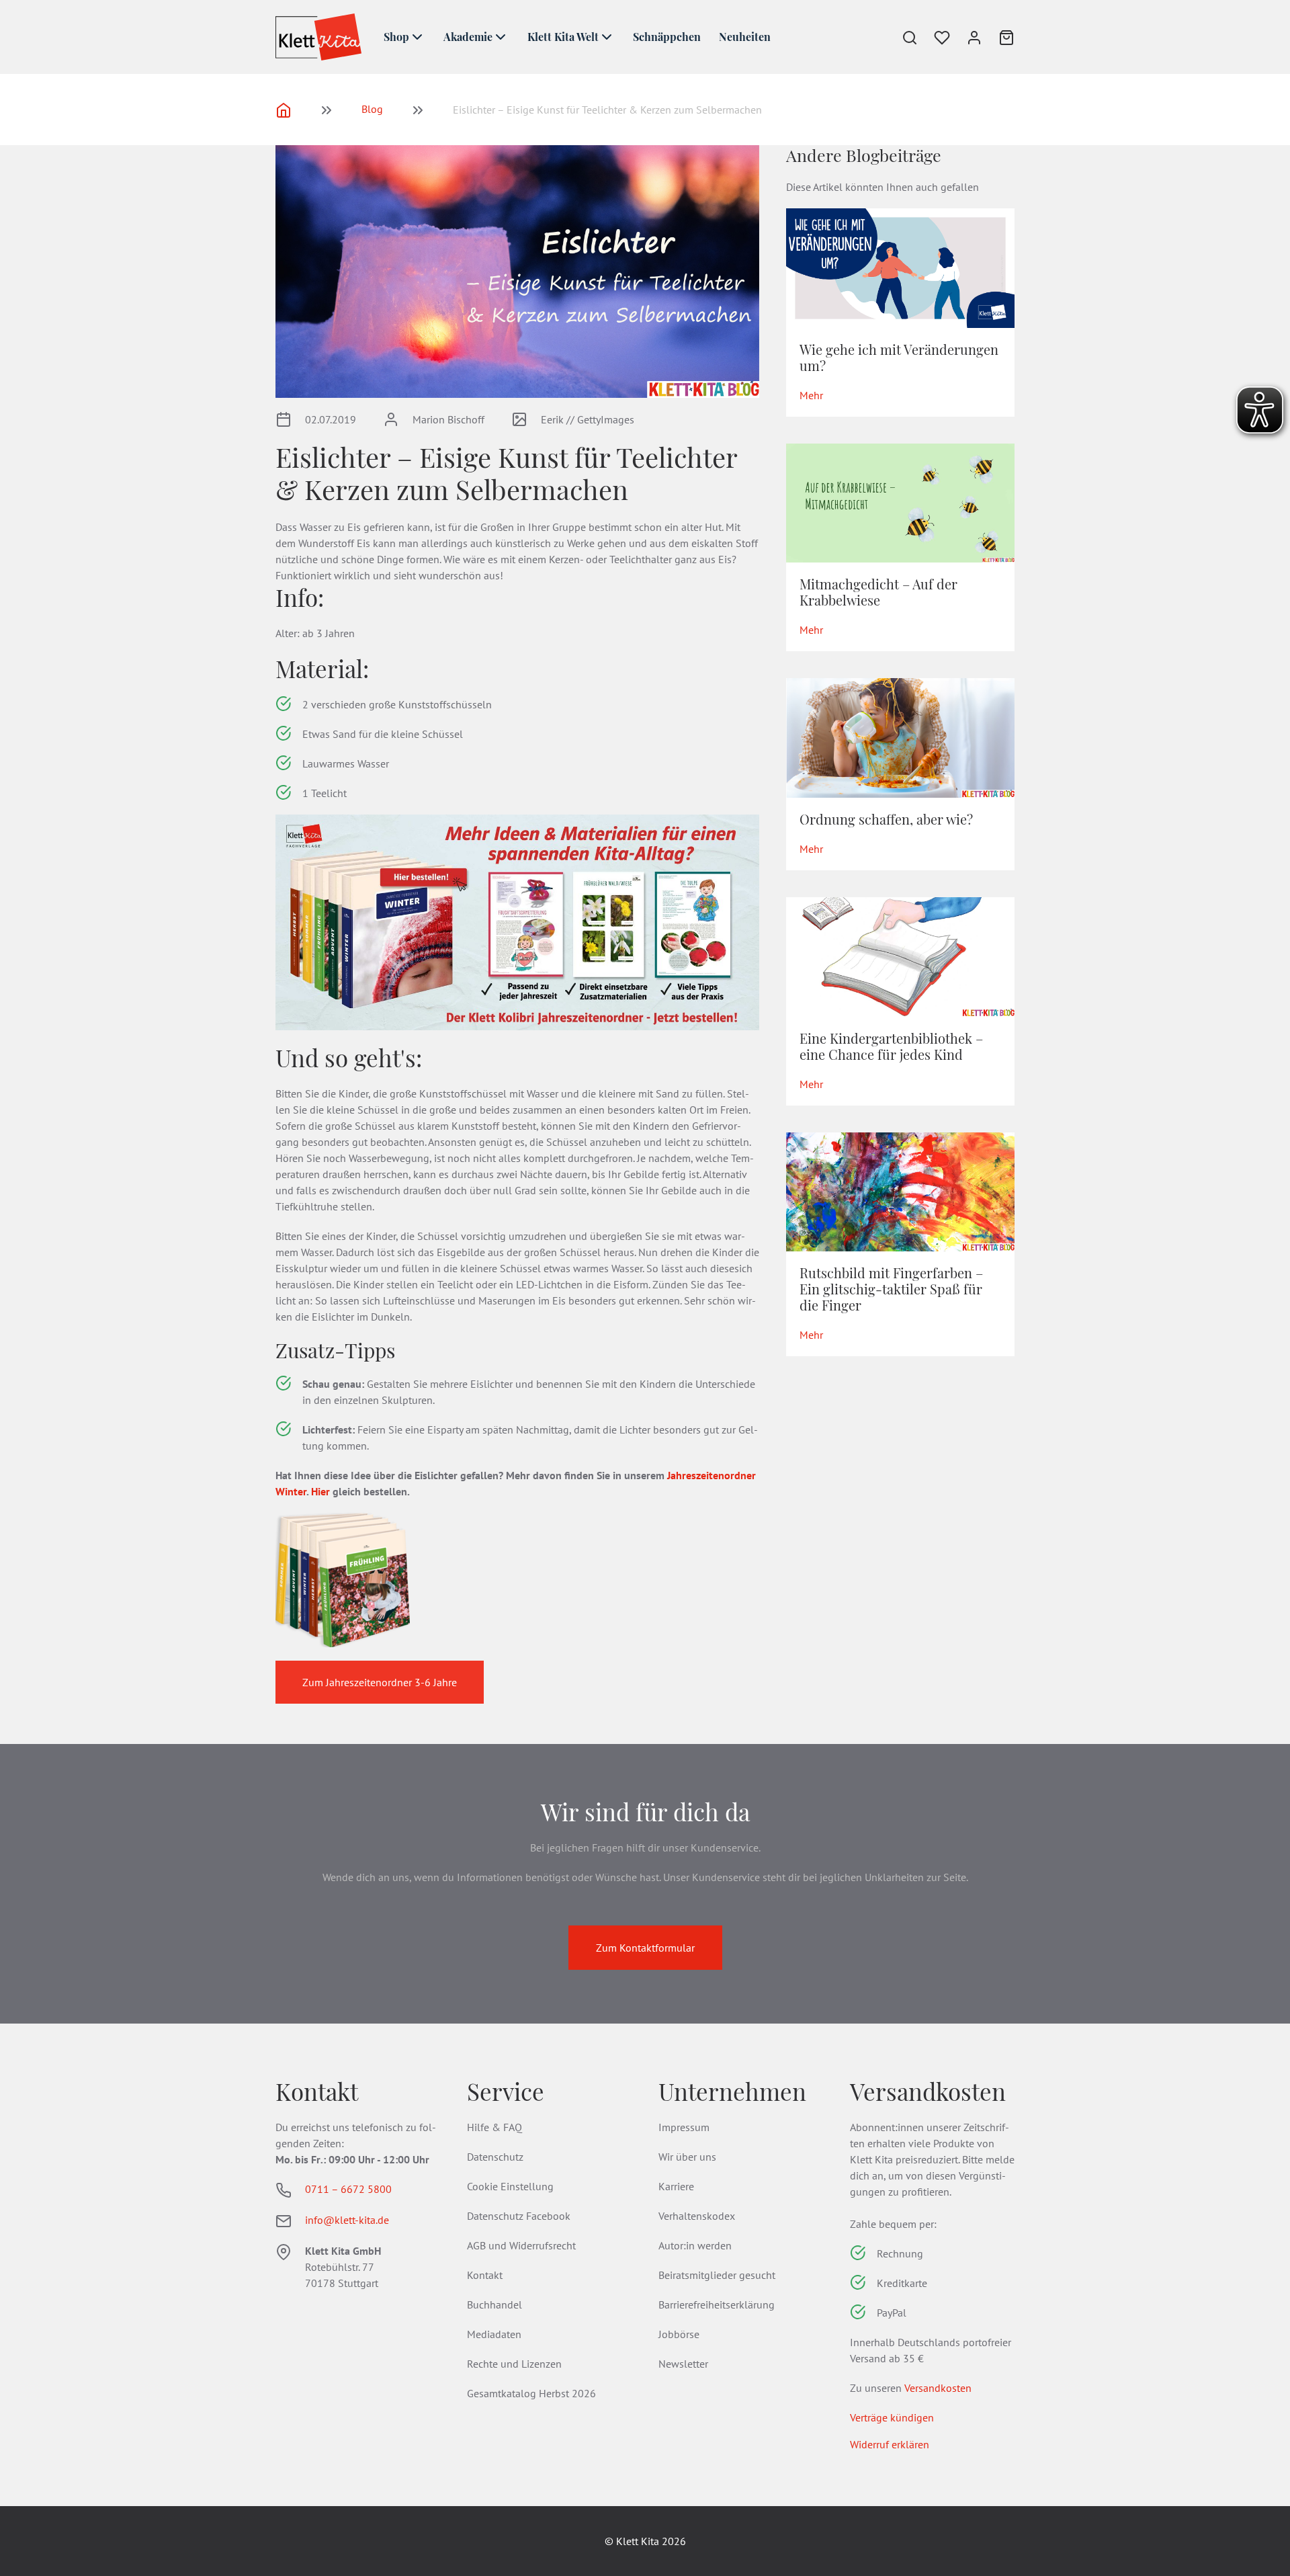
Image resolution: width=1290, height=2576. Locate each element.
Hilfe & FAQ (494, 2127)
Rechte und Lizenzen (514, 2364)
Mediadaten (494, 2334)
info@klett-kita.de (347, 2220)
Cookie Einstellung (510, 2186)
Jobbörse (679, 2334)
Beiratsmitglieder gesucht (717, 2275)
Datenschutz (495, 2157)
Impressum (684, 2127)
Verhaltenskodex (697, 2216)
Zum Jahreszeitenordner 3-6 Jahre (380, 1682)
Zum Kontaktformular (645, 1948)
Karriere (676, 2186)
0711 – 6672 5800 (348, 2189)
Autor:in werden (695, 2245)
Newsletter (683, 2364)
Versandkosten (938, 2388)
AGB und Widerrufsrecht (521, 2245)
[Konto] (966, 37)
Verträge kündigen (892, 2417)
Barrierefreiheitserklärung (717, 2304)
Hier (320, 1491)
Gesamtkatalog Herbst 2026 (531, 2393)
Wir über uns (687, 2157)
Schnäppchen (667, 37)
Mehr (811, 395)
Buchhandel (494, 2304)
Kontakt (485, 2275)
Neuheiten (745, 37)
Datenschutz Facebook (519, 2216)
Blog (372, 109)
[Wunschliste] (934, 37)
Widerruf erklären (890, 2444)
